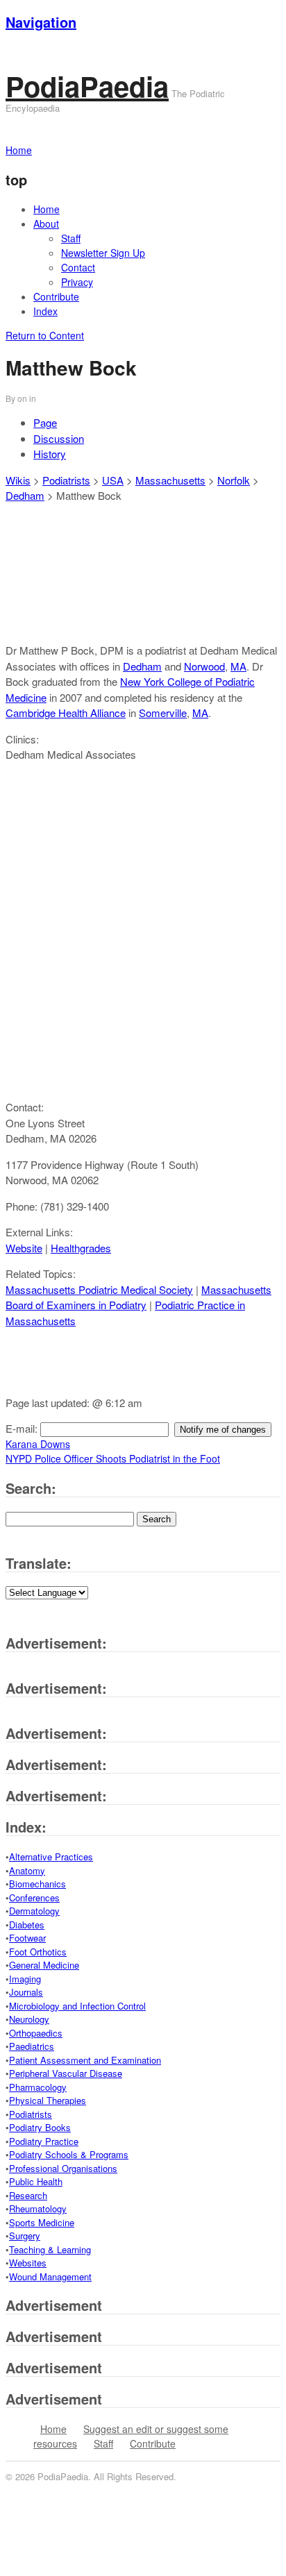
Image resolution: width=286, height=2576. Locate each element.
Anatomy (27, 1870)
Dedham (25, 495)
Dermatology (34, 1911)
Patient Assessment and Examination (85, 2060)
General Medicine (44, 1965)
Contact (78, 267)
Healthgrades (81, 1248)
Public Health (36, 2181)
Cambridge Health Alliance (66, 713)
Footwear (27, 1938)
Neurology (29, 2019)
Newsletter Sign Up (103, 253)
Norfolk (234, 480)
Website (24, 1248)
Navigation (41, 22)
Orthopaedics (36, 2033)
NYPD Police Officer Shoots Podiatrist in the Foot (113, 1458)
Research (28, 2195)
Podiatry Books (40, 2127)
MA (238, 666)
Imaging (25, 1979)
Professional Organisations (63, 2168)
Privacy (77, 282)
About (46, 224)
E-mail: (23, 1428)
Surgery (25, 2236)
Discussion (59, 438)
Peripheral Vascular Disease (66, 2073)
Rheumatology (38, 2208)
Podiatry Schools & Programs (69, 2154)
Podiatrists (66, 480)
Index (45, 311)
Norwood (204, 666)
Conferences (34, 1897)
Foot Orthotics (38, 1952)
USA (113, 480)
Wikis (18, 480)
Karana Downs (38, 1444)
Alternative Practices (51, 1857)
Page (45, 422)
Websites (28, 2263)
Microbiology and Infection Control (77, 2006)
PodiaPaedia (87, 86)
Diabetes (27, 1925)
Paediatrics (32, 2046)
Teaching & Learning (50, 2249)
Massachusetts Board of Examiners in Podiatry (138, 1297)
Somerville (163, 713)
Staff (71, 238)
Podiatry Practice (44, 2141)
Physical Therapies (48, 2100)
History (50, 454)
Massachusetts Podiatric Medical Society (99, 1289)
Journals (26, 1992)
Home (47, 209)
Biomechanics (37, 1884)
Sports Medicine (42, 2222)
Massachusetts (170, 480)
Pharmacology (38, 2087)
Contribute (56, 296)
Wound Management (50, 2276)
